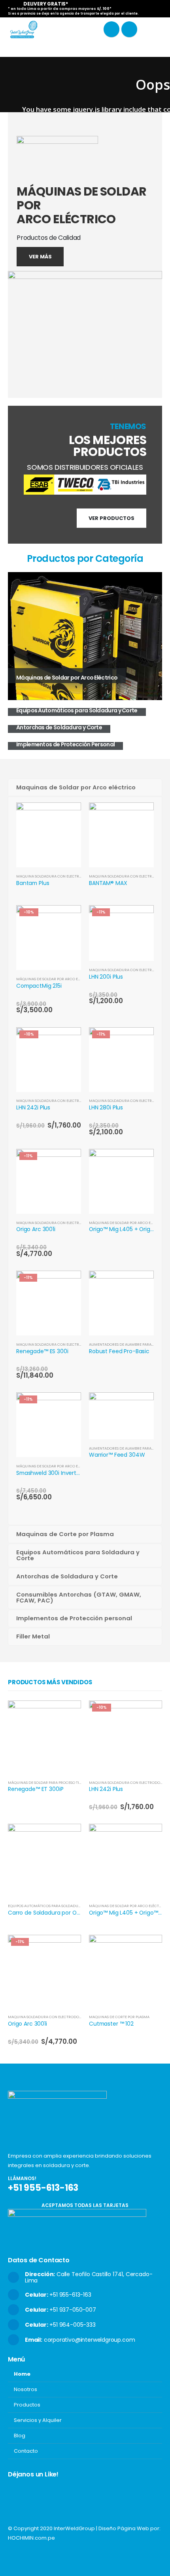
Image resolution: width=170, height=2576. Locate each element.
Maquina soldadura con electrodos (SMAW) (60, 876)
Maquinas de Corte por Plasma (119, 2017)
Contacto (26, 2451)
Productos (27, 2405)
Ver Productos (111, 518)
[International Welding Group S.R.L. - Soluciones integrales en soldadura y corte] (24, 29)
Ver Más (40, 257)
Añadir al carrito (68, 918)
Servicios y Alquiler (38, 2420)
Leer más (68, 815)
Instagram (29, 2559)
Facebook (15, 2559)
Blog (20, 2436)
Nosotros (25, 2389)
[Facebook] (111, 29)
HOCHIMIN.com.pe (31, 2538)
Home (22, 2374)
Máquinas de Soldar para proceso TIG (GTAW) (52, 1782)
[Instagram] (129, 29)
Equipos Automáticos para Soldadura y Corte (53, 1906)
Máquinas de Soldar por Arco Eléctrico (56, 979)
